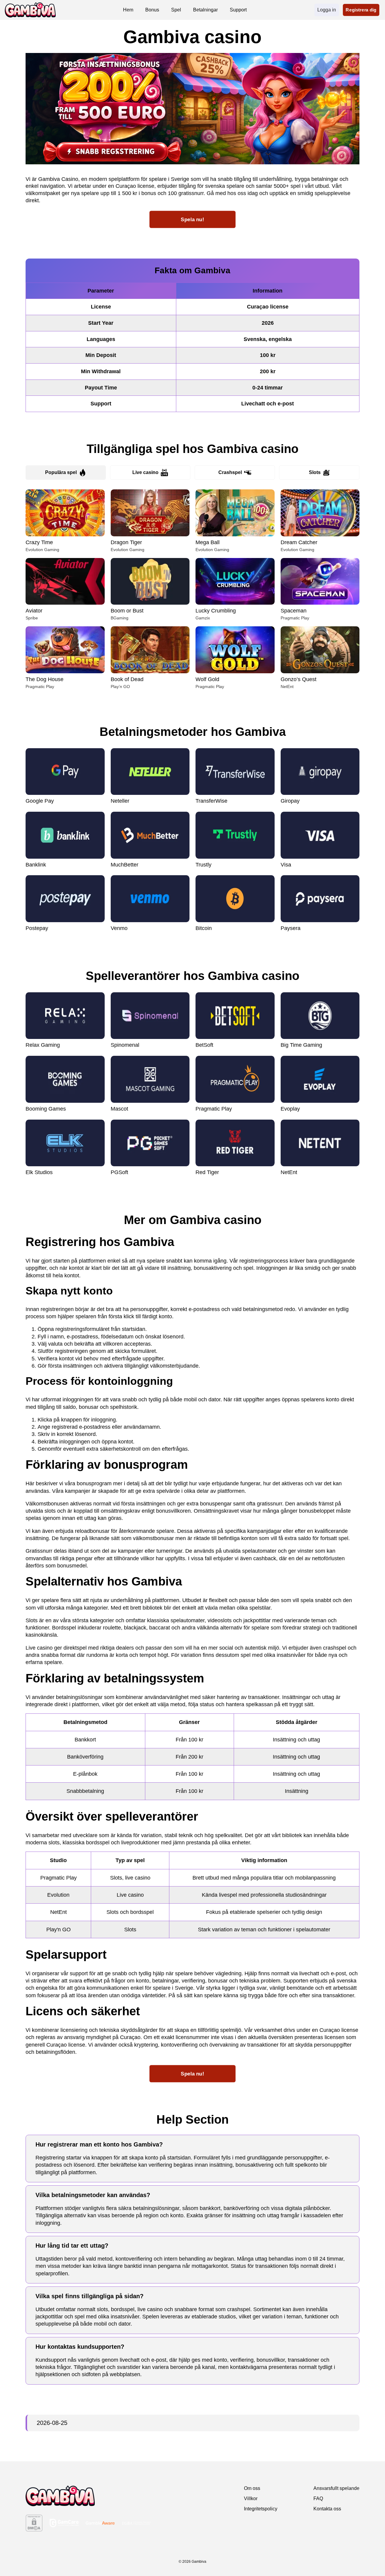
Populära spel (61, 472)
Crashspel (230, 472)
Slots (315, 472)
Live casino (145, 472)
